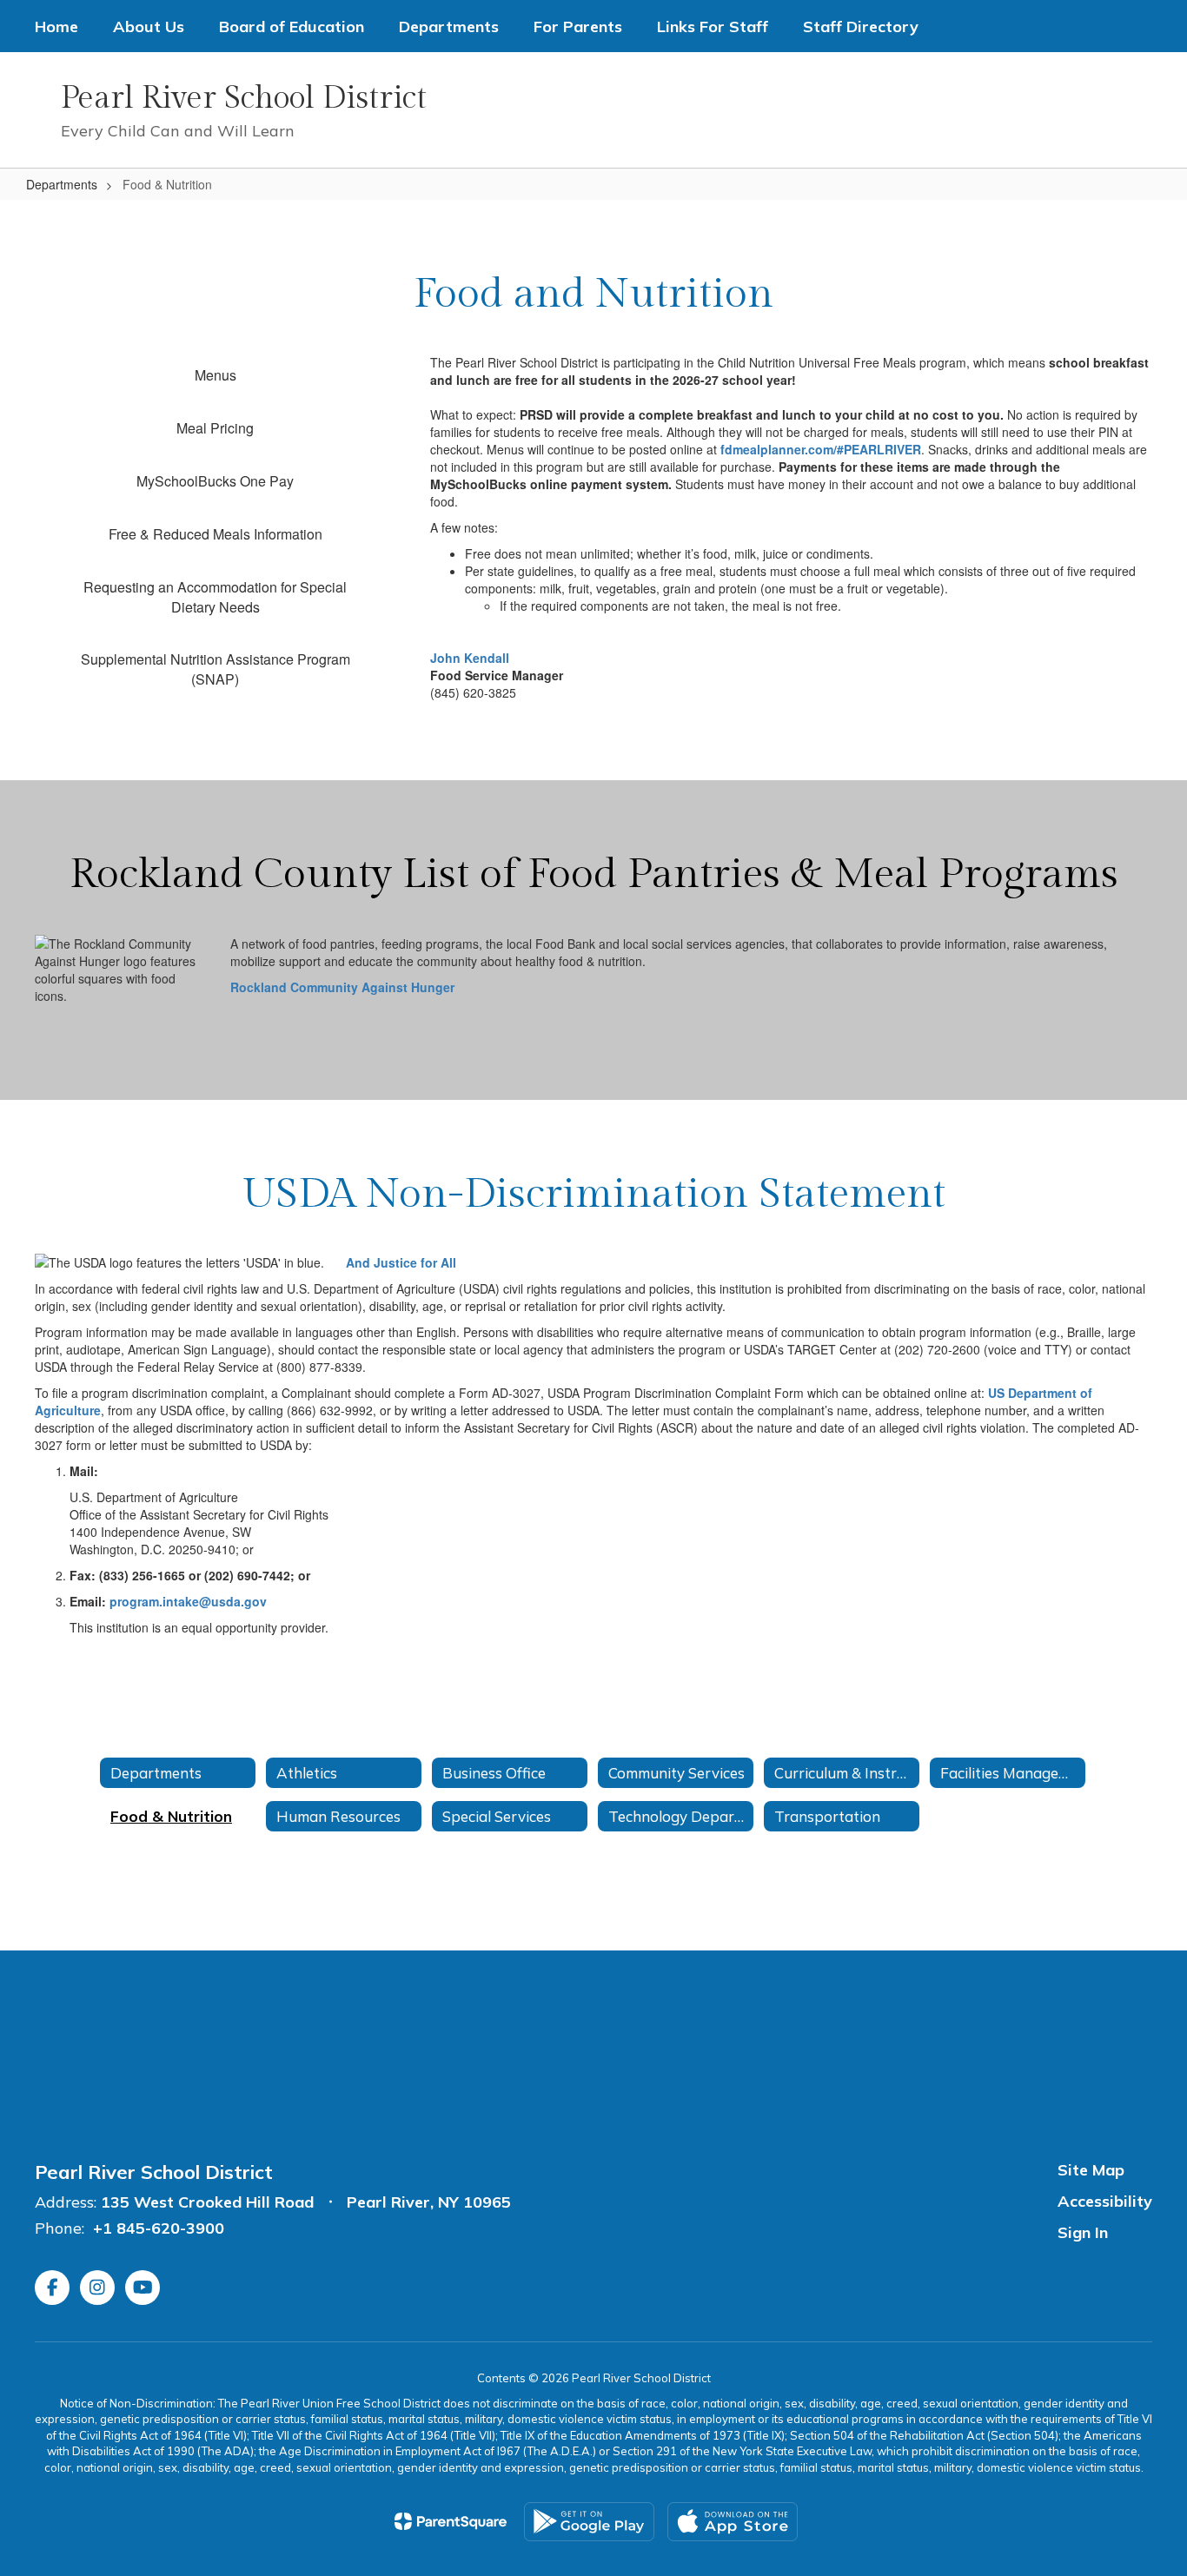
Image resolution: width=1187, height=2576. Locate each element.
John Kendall (470, 658)
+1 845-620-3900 (159, 2228)
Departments (62, 184)
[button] (890, 110)
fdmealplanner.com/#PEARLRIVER (821, 449)
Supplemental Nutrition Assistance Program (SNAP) (216, 669)
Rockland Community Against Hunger (342, 987)
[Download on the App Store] (733, 2522)
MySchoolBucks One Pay (215, 481)
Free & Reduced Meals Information (216, 534)
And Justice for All (401, 1262)
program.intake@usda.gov (188, 1601)
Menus (216, 375)
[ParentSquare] (451, 2521)
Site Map (1091, 2170)
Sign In (1083, 2232)
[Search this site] (1144, 110)
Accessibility (1105, 2201)
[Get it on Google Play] (589, 2522)
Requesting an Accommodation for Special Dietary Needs (215, 597)
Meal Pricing (215, 428)
